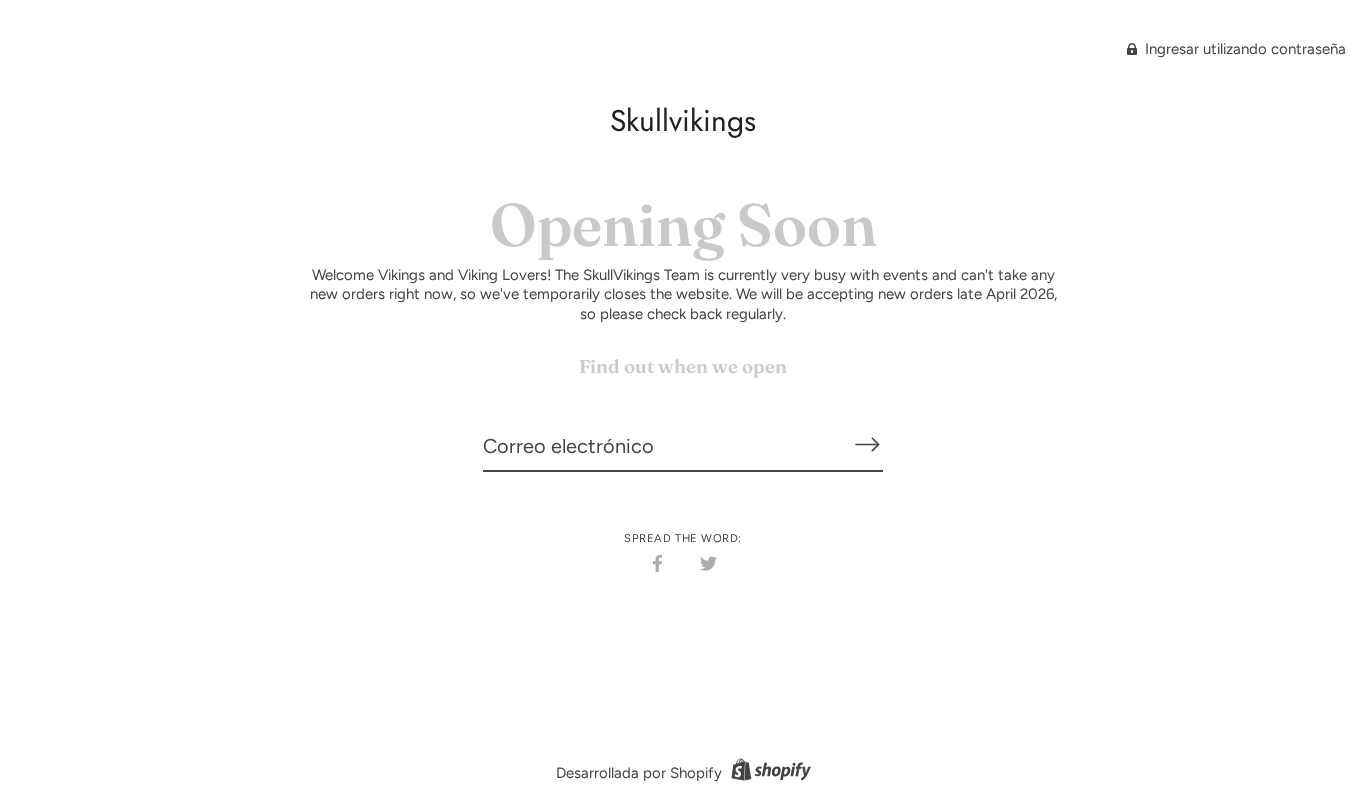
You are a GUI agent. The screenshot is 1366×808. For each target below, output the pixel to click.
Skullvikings (683, 120)
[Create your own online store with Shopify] (768, 773)
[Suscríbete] (867, 445)
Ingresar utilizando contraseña (1243, 49)
